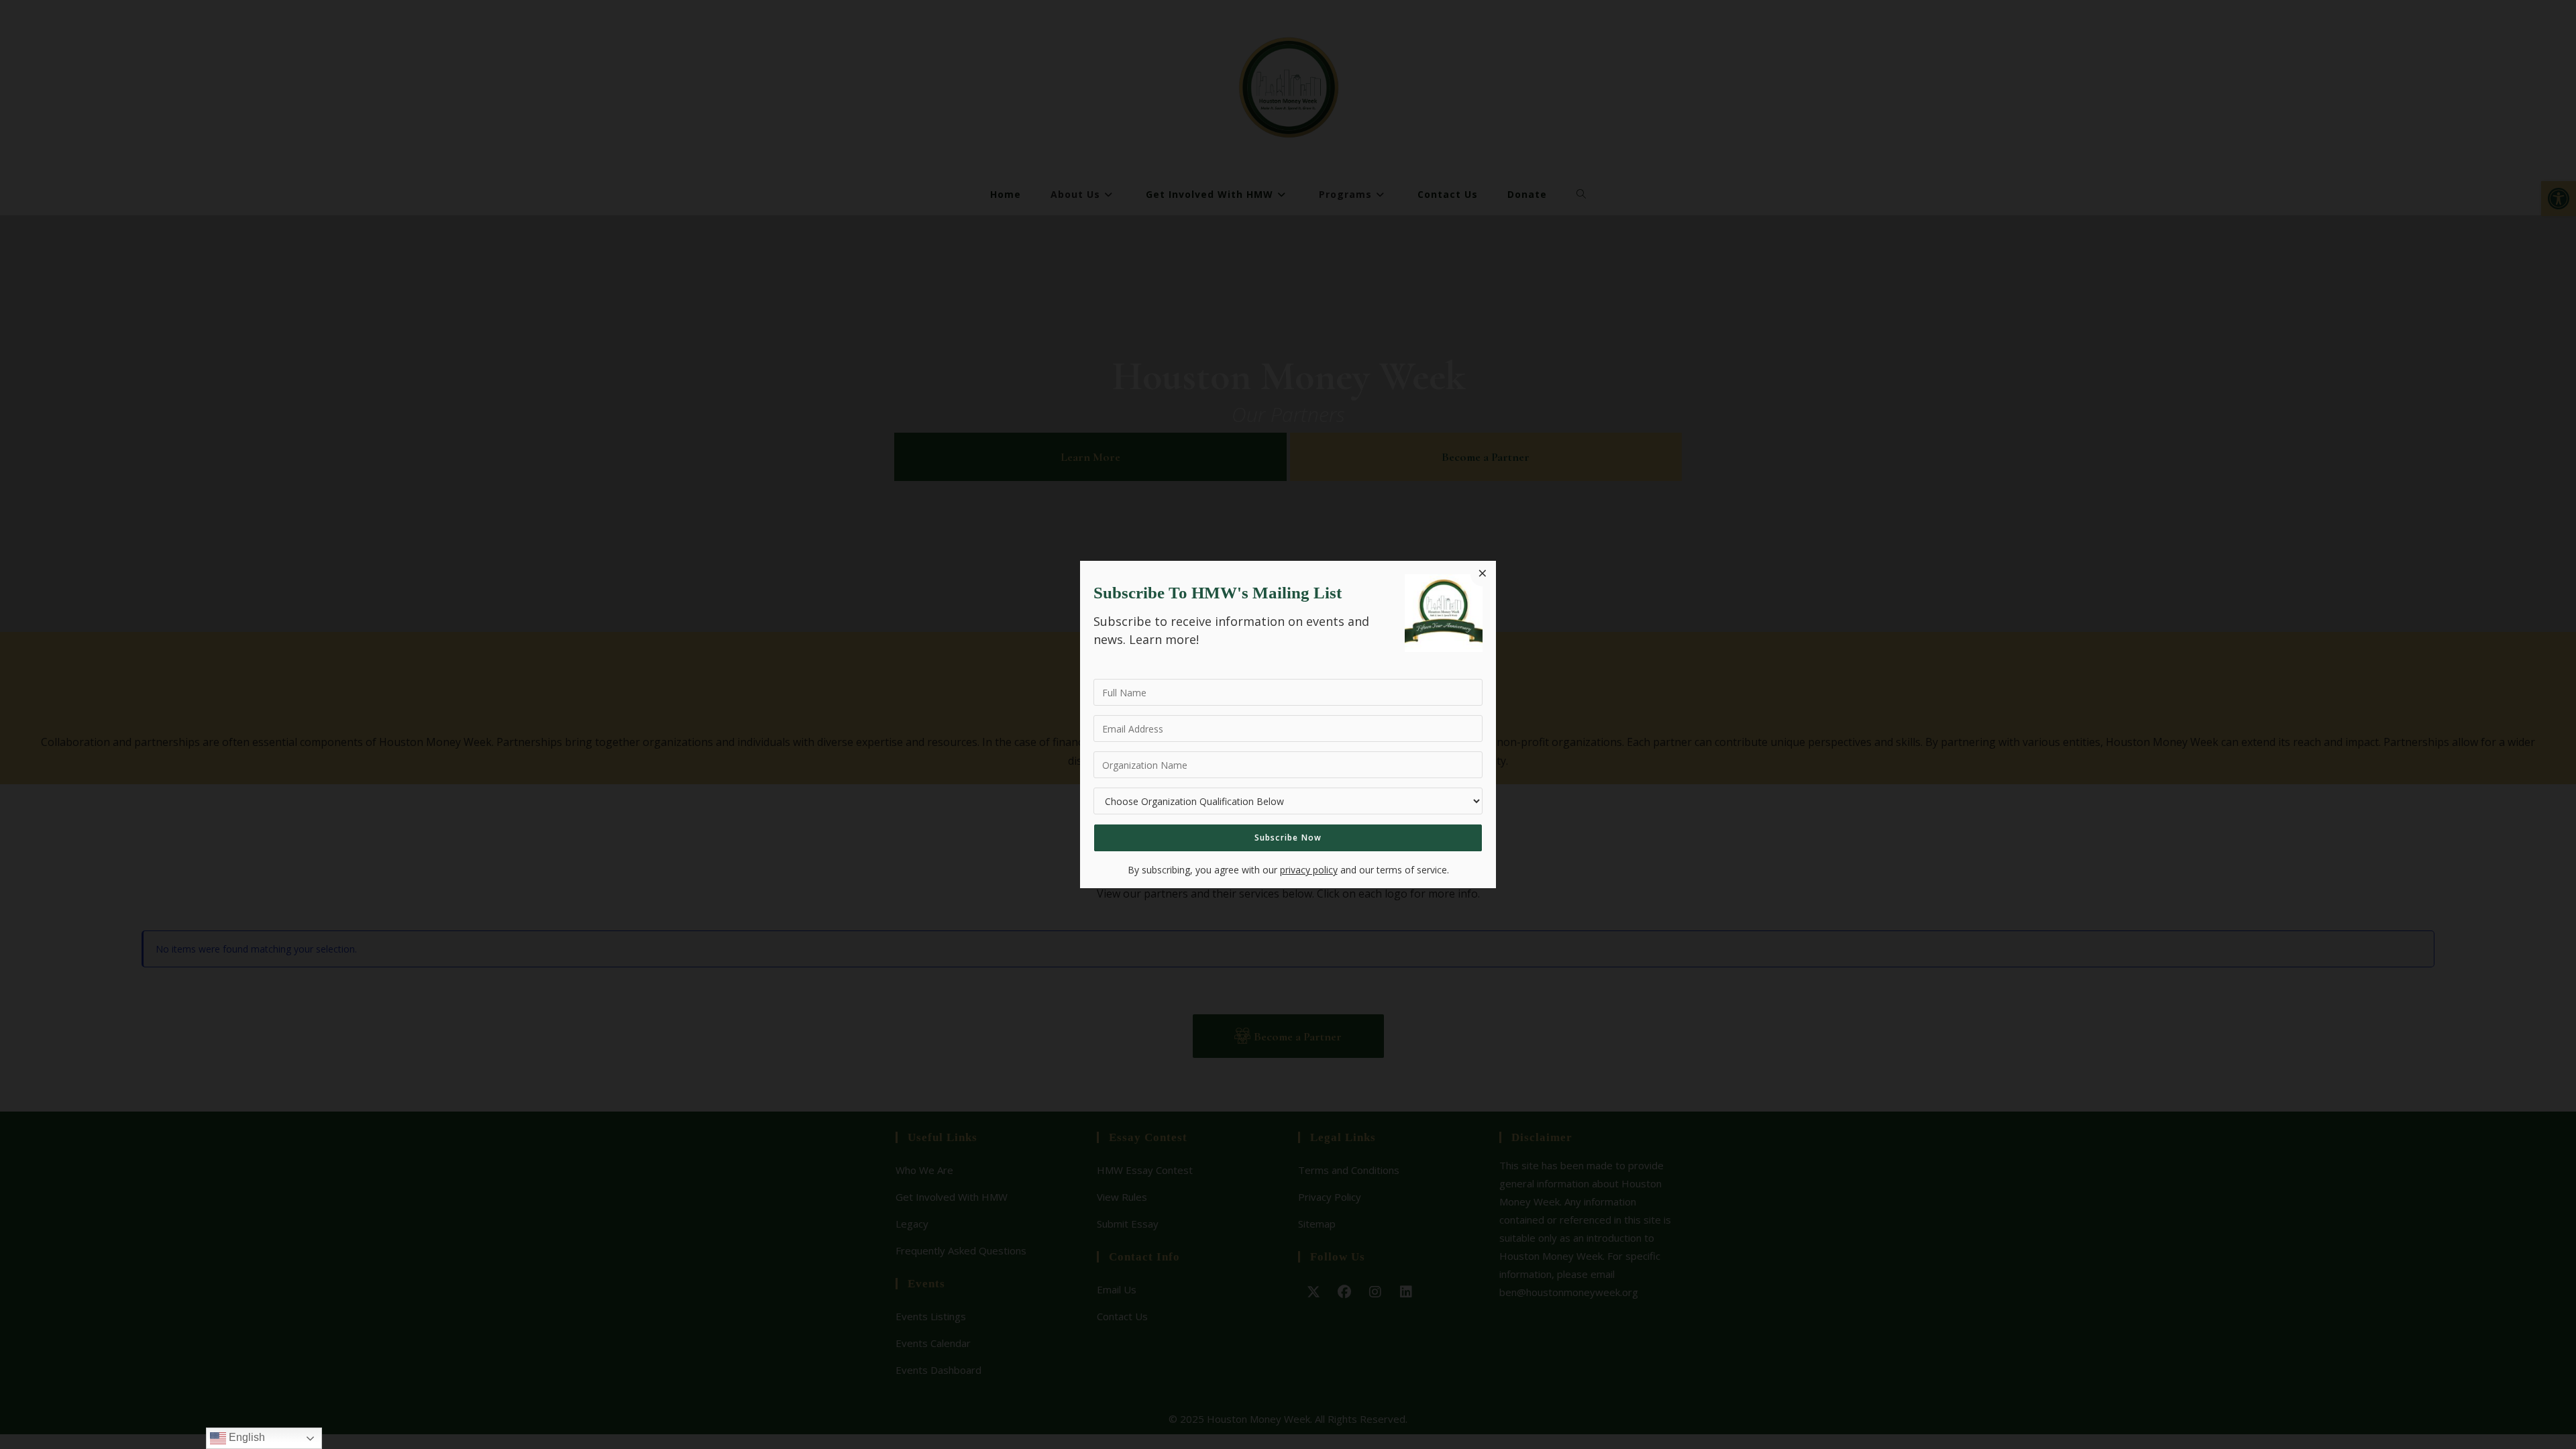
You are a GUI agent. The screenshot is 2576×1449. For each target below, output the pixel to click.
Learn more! (1164, 639)
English (246, 1437)
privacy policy (1309, 870)
